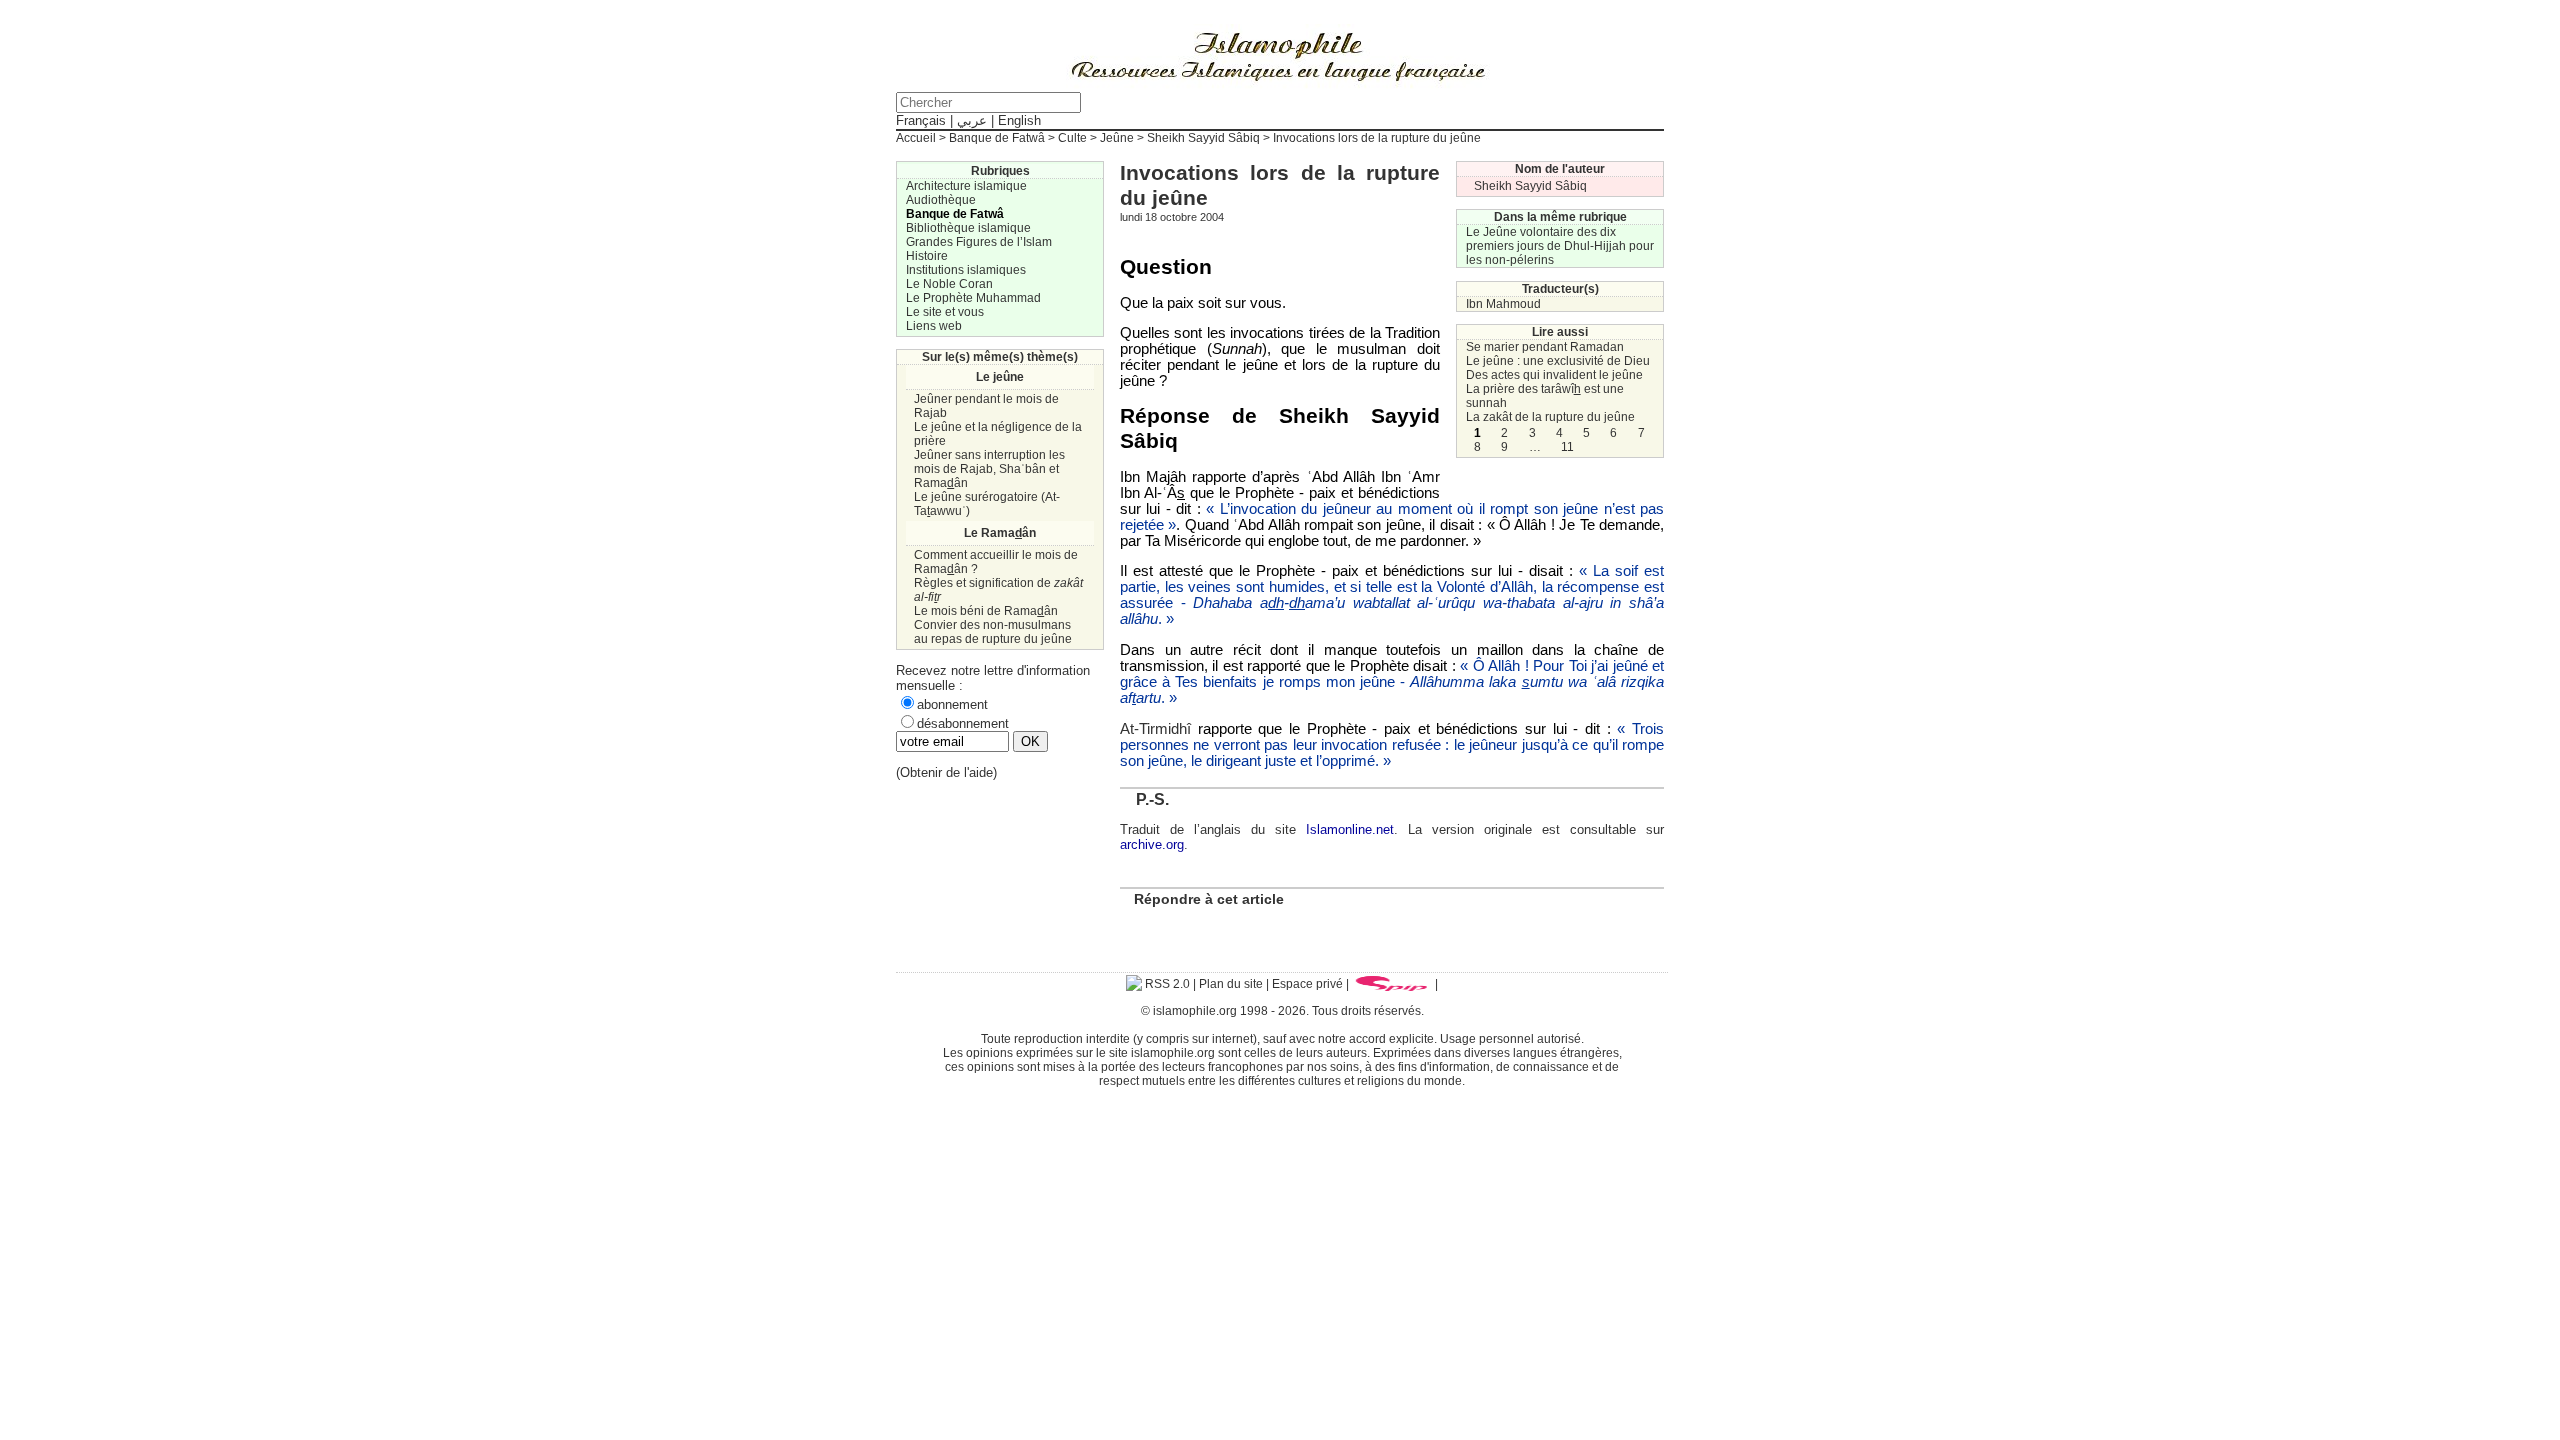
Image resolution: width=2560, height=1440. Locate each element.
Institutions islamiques (966, 270)
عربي (972, 120)
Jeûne (1117, 138)
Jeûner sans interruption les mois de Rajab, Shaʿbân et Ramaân (989, 469)
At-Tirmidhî (1155, 729)
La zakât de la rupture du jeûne (1550, 417)
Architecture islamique (966, 186)
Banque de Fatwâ (997, 138)
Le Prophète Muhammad (973, 298)
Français (921, 120)
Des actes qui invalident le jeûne (1554, 375)
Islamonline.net (1350, 829)
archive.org (1152, 844)
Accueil (916, 138)
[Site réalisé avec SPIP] (1392, 984)
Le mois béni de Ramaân (986, 611)
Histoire (927, 256)
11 (1567, 447)
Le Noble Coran (949, 284)
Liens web (934, 326)
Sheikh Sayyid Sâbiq (1203, 138)
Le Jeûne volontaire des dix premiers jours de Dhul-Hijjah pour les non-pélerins (1560, 246)
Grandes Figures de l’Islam (979, 242)
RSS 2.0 (1166, 984)
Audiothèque (941, 200)
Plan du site (1231, 984)
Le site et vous (945, 312)
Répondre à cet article (1209, 899)
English (1019, 120)
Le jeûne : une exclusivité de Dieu (1558, 361)
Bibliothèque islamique (968, 228)
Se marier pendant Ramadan (1545, 347)
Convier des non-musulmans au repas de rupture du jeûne (993, 632)
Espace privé (1307, 984)
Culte (1072, 138)
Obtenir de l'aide (946, 772)
